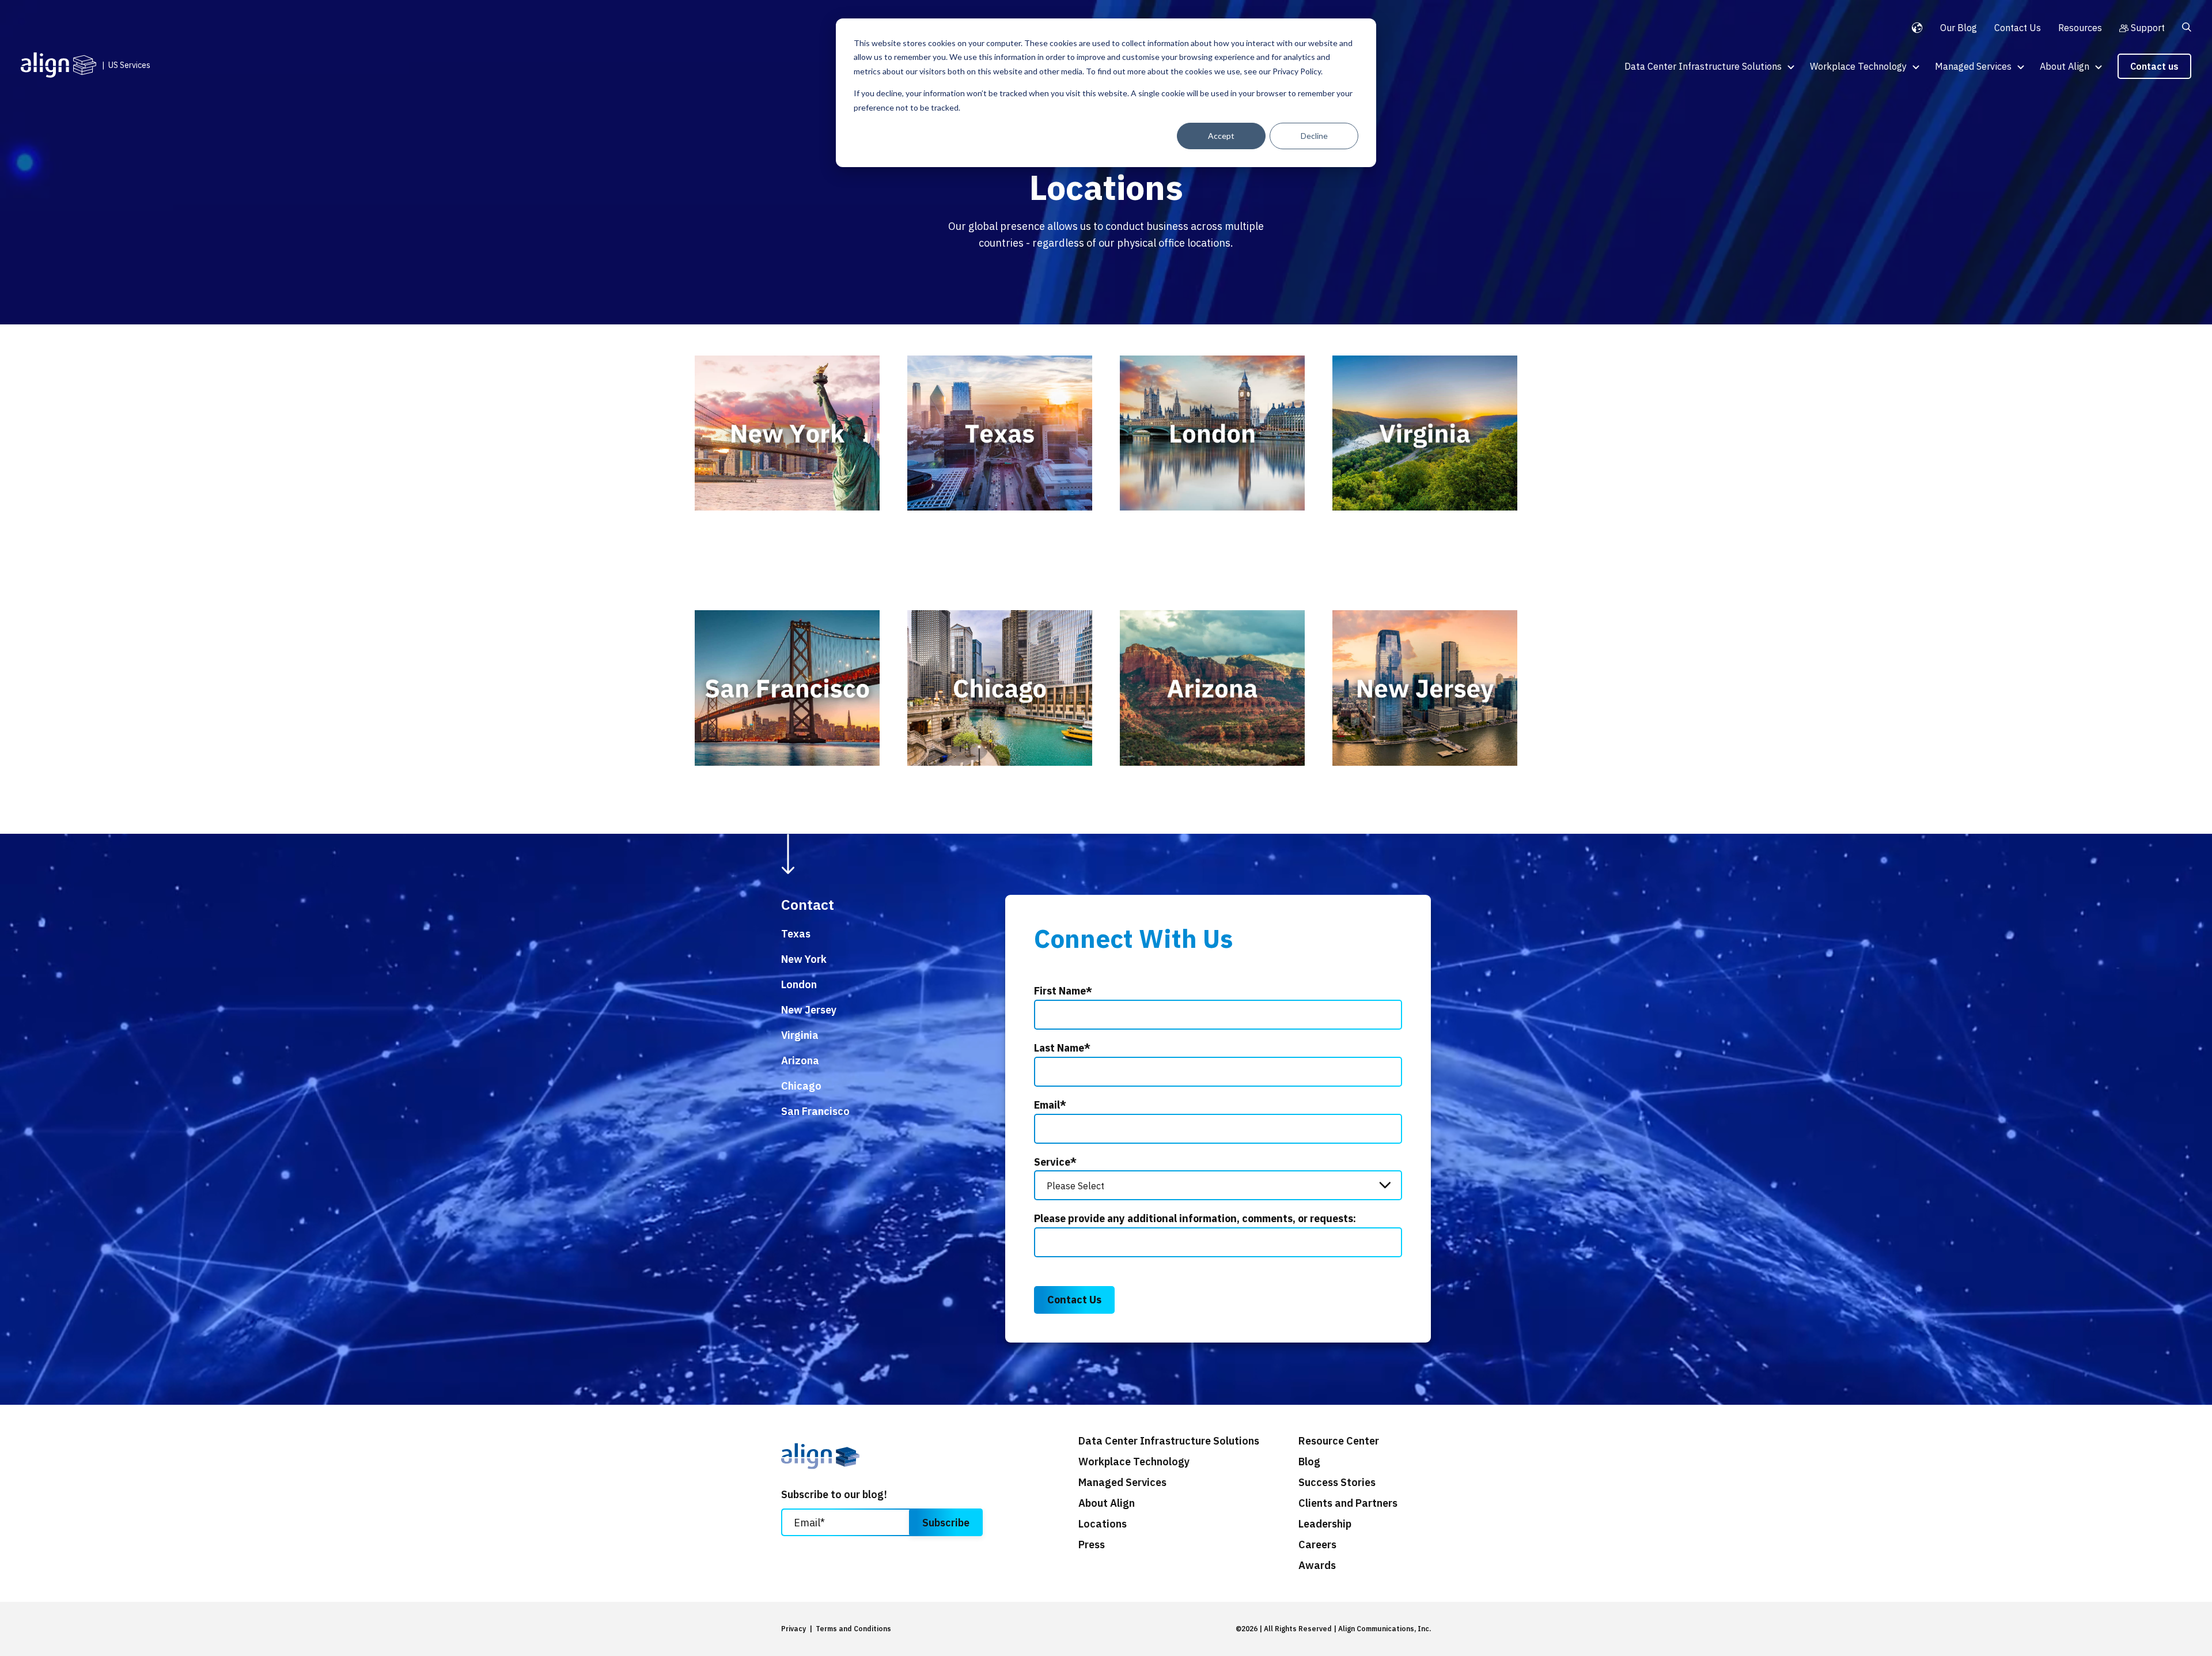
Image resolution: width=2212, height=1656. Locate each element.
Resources (2080, 28)
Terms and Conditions (853, 1629)
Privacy (793, 1629)
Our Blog (1959, 28)
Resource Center (1339, 1441)
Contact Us (2018, 28)
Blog (1309, 1462)
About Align (2065, 66)
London (799, 984)
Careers (1317, 1545)
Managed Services (1973, 66)
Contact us (2154, 66)
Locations (1103, 1524)
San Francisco (815, 1111)
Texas (796, 934)
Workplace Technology (1858, 66)
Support (2148, 28)
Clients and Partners (1348, 1503)
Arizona (800, 1060)
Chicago (801, 1086)
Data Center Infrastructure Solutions (1703, 66)
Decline (1314, 136)
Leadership (1325, 1524)
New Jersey (809, 1010)
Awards (1317, 1566)
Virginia (800, 1035)
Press (1092, 1545)
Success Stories (1337, 1483)
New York (804, 959)
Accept (1221, 136)
